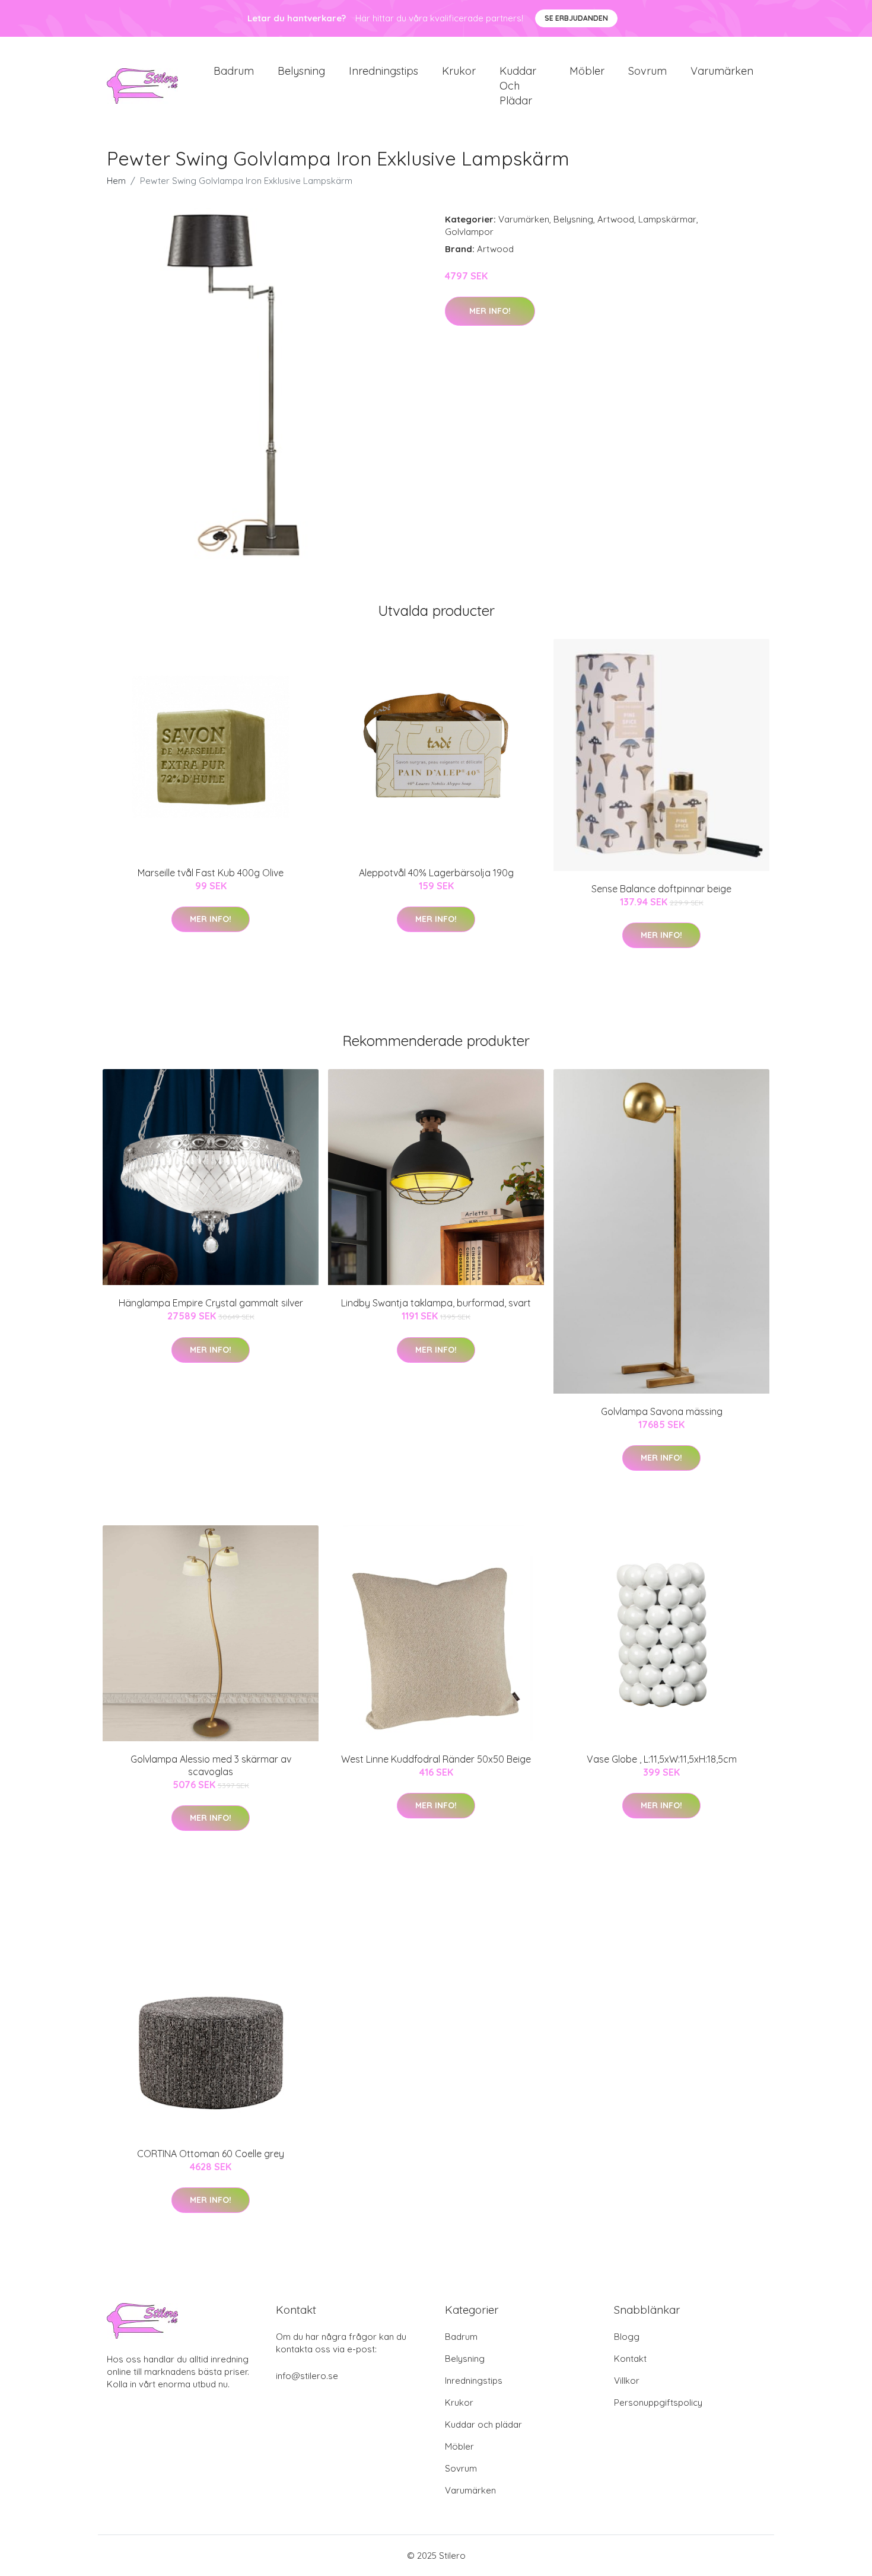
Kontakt (630, 2359)
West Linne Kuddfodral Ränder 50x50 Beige (436, 1759)
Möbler (587, 71)
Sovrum (647, 71)
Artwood (616, 219)
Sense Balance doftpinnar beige (661, 889)
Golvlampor (469, 232)
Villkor (627, 2381)
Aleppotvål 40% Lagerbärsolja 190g (436, 873)
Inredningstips (384, 71)
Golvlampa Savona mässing (662, 1411)
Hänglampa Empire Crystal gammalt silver (211, 1303)
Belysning (301, 71)
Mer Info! (490, 311)
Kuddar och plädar (518, 86)
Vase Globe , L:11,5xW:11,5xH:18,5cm (662, 1759)
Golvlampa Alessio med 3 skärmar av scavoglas (211, 1765)
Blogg (627, 2337)
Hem (116, 181)
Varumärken (722, 71)
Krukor (459, 71)
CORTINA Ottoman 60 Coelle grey (211, 2154)
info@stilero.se (307, 2376)
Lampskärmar (667, 219)
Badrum (234, 71)
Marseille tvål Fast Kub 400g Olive (211, 873)
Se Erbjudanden (576, 18)
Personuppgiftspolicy (658, 2402)
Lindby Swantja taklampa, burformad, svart (436, 1303)
